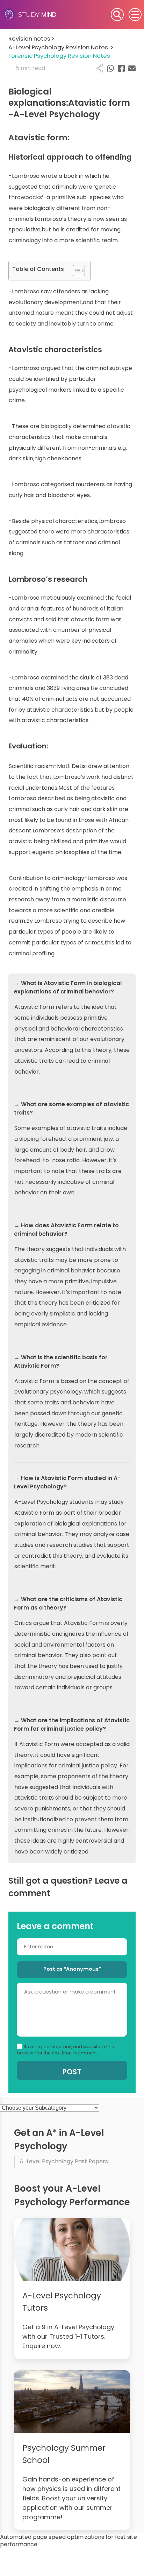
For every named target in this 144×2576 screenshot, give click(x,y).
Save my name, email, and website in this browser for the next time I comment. (65, 2050)
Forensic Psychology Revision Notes (59, 56)
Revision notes (31, 39)
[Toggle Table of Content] (75, 271)
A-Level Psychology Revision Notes (61, 47)
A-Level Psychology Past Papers (64, 2161)
